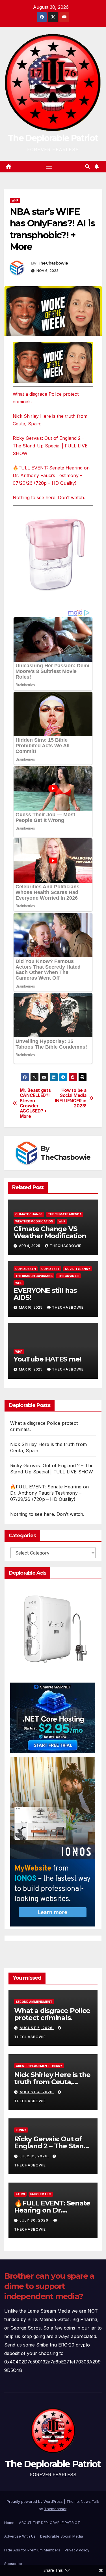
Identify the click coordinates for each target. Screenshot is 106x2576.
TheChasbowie (53, 263)
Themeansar (55, 2509)
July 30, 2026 (34, 2220)
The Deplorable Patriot (53, 138)
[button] (87, 166)
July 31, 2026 (34, 2156)
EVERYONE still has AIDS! (45, 1294)
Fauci (20, 2194)
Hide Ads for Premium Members (32, 2550)
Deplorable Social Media (62, 2536)
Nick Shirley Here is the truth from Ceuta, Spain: (52, 2082)
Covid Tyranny (78, 1269)
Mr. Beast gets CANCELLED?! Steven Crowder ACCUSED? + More (35, 1103)
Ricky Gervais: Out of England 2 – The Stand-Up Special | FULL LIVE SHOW (50, 446)
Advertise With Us (20, 2536)
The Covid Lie (69, 1276)
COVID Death (26, 1269)
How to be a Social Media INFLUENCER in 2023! (71, 1098)
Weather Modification (34, 1221)
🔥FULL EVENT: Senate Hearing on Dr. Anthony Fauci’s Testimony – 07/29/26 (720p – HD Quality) (51, 475)
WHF (15, 200)
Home (9, 2523)
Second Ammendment (34, 2002)
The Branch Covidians (34, 1276)
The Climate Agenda (65, 1214)
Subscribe (13, 2564)
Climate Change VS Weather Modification (50, 1232)
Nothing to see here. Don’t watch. (49, 497)
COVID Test (50, 1269)
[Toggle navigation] (49, 167)
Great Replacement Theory (39, 2066)
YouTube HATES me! (47, 1359)
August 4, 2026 (37, 2092)
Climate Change (29, 1214)
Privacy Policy (77, 2550)
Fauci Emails (41, 2194)
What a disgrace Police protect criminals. (52, 2014)
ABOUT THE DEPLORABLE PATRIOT (49, 2523)
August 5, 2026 (37, 2028)
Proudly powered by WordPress (35, 2501)
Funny (21, 2130)
